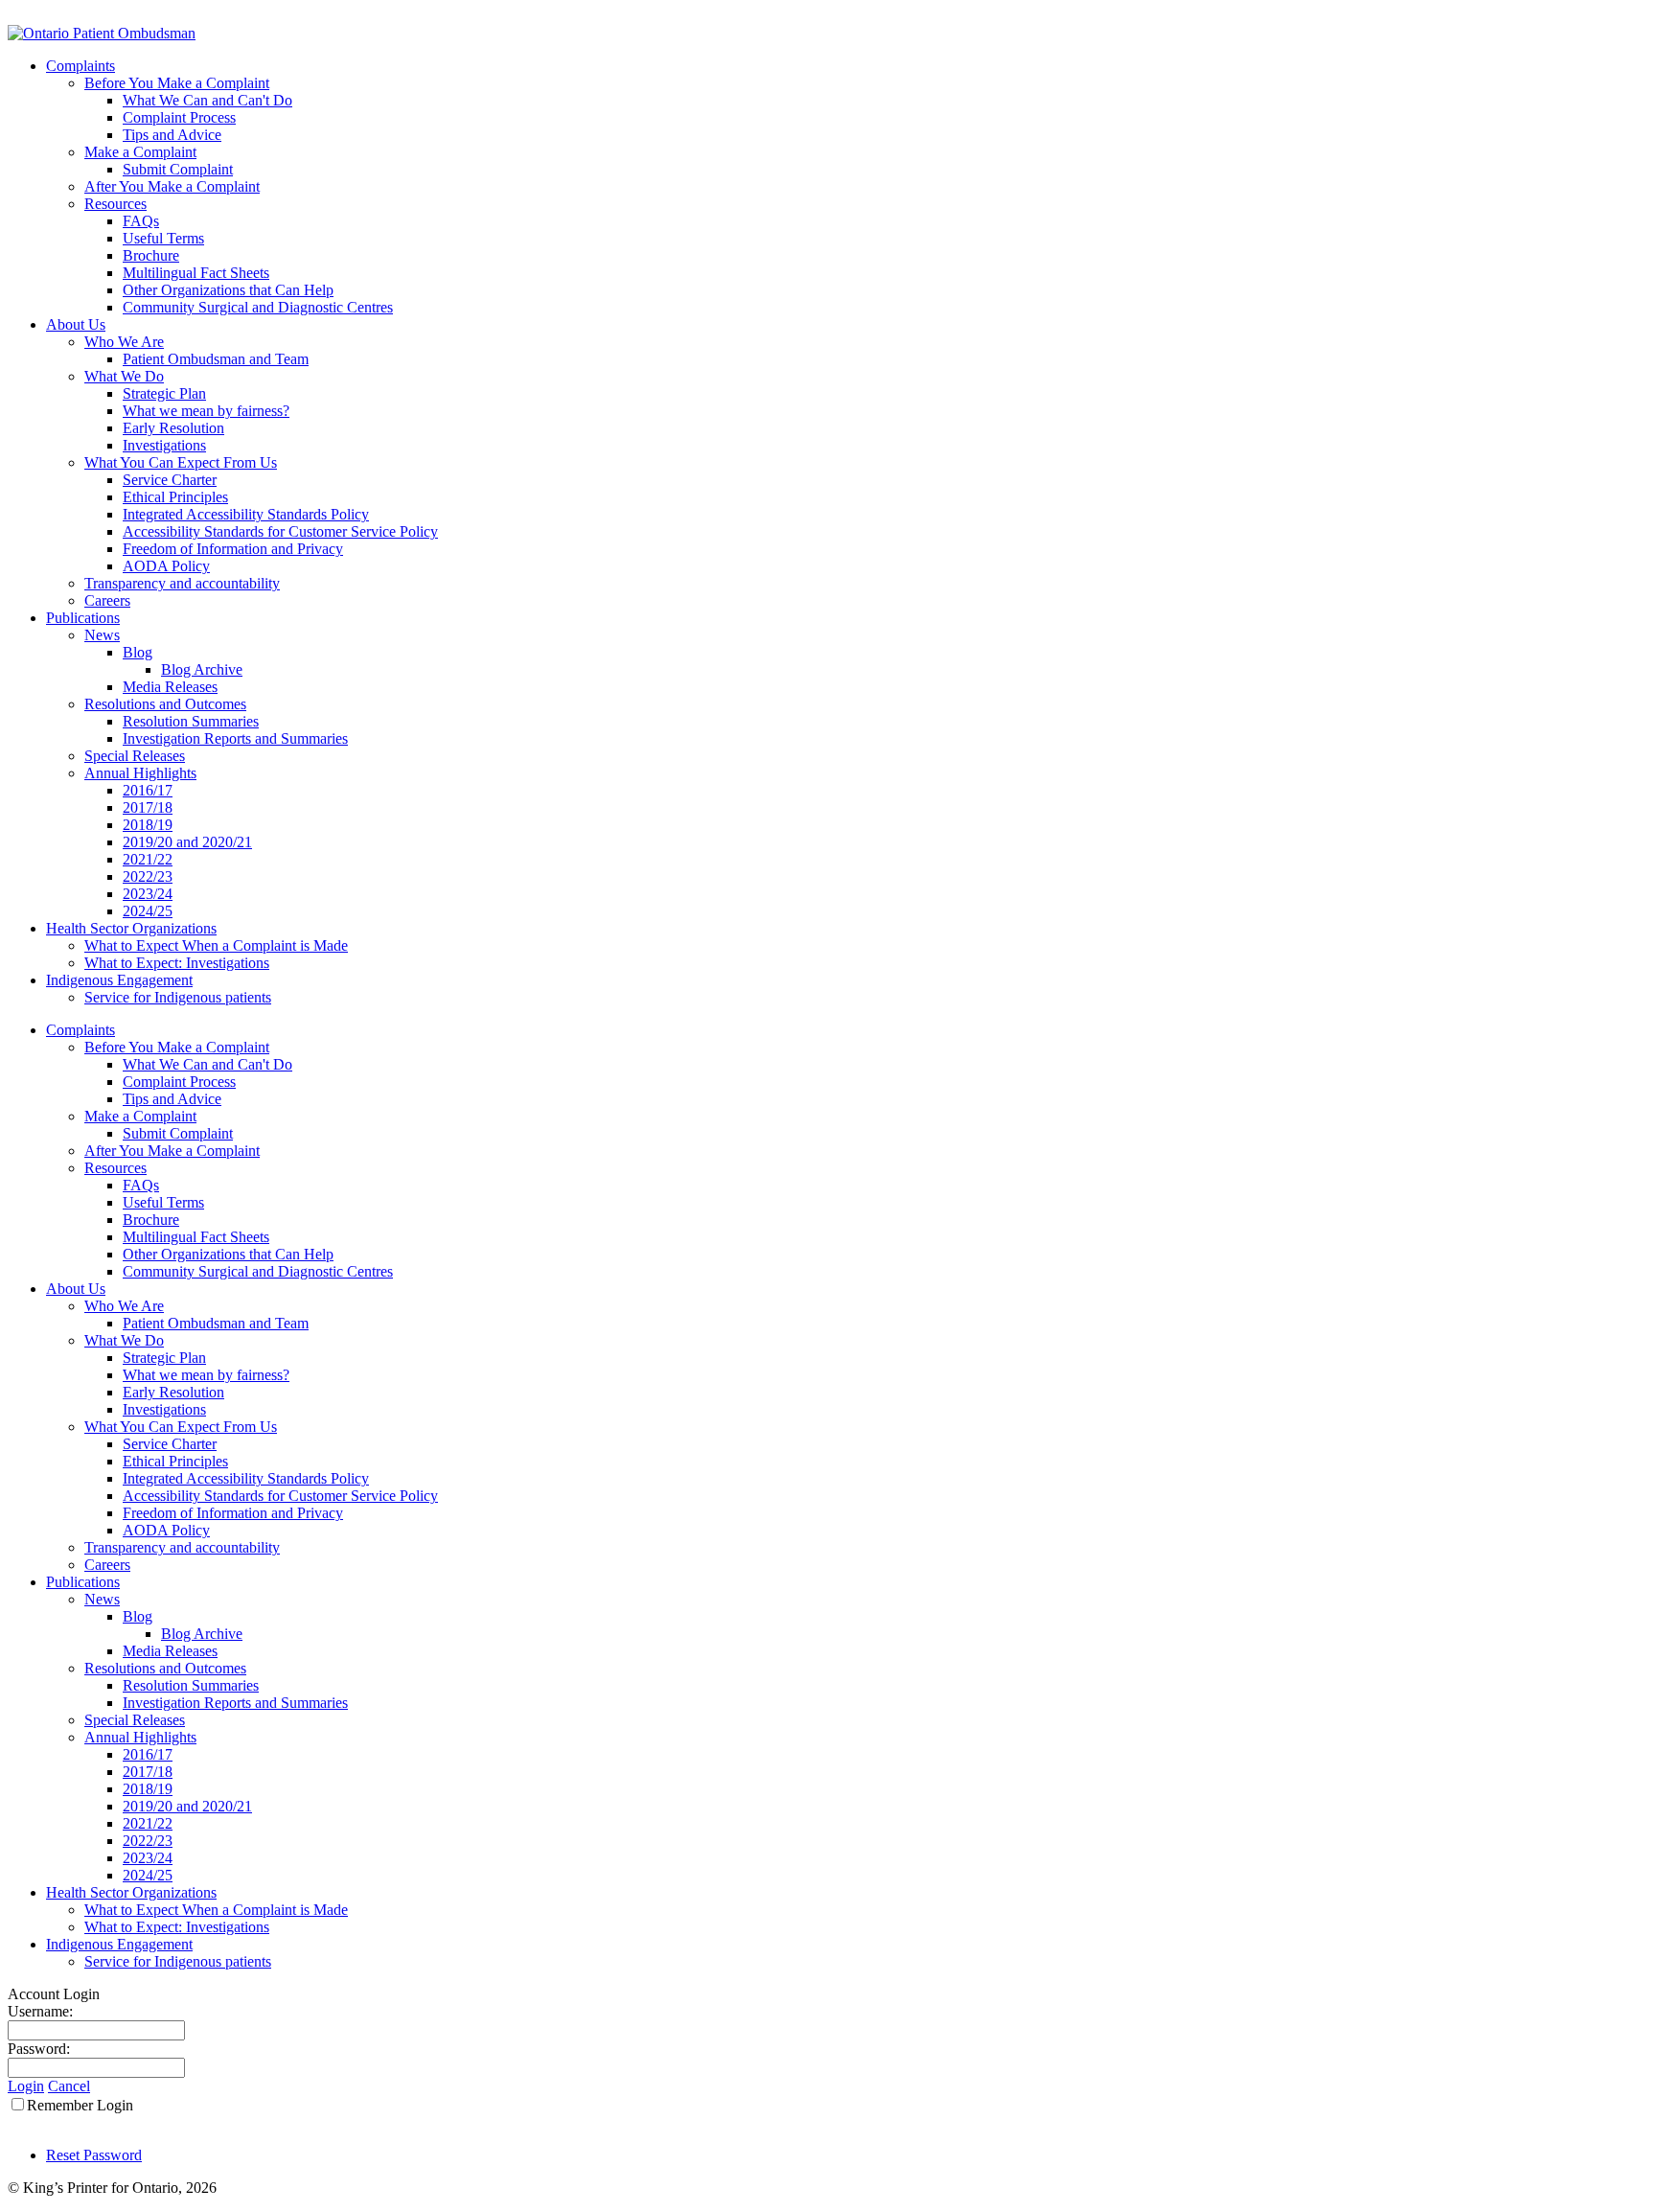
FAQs (141, 1185)
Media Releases (170, 1651)
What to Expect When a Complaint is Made (216, 1910)
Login (26, 2086)
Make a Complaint (140, 1116)
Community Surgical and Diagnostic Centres (258, 1271)
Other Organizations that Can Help (228, 1254)
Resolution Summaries (191, 1685)
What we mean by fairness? (206, 1375)
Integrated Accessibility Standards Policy (246, 1478)
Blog (138, 1616)
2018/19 (148, 1789)
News (102, 1599)
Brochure (151, 1220)
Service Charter (170, 1444)
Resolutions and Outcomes (165, 1668)
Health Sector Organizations (131, 1892)
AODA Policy (166, 1530)
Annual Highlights (140, 1737)
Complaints (80, 1030)
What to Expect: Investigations (177, 1927)
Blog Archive (202, 1634)
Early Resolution (173, 1392)
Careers (107, 1565)
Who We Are (124, 1306)
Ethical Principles (175, 1461)
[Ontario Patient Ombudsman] (102, 33)
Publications (83, 1582)
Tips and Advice (172, 1099)
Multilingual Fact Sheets (196, 1237)
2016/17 (148, 1754)
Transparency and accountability (182, 1547)
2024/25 (148, 1875)
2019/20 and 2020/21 (187, 1806)
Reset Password (94, 2155)
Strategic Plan (164, 1358)
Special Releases (135, 1720)
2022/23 (148, 1841)
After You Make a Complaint (172, 1151)
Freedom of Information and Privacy (233, 1513)
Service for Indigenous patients (178, 1961)
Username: (40, 2011)
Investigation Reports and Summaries (235, 1703)
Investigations (164, 1409)
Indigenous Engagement (119, 1944)
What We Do (124, 1340)
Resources (115, 1168)
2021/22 (148, 1823)
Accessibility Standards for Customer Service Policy (280, 1496)
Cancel (69, 2086)
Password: (39, 2049)
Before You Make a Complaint (177, 1047)
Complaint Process (179, 1082)
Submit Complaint (178, 1133)
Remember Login (80, 2105)
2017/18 (148, 1772)
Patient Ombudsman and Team (216, 1323)
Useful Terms (163, 1202)
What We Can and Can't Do (207, 1064)
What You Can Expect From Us (181, 1427)
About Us (76, 1289)
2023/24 (148, 1858)
